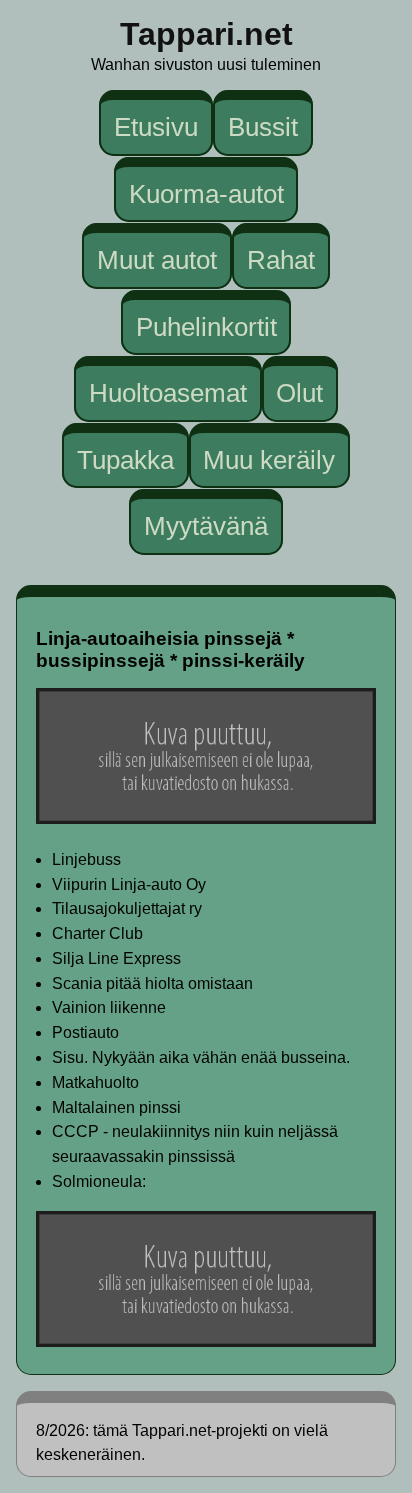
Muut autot (157, 260)
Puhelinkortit (206, 326)
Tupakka (125, 460)
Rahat (281, 260)
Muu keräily (269, 460)
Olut (299, 393)
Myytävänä (206, 526)
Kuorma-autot (206, 193)
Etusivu (156, 127)
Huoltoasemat (168, 393)
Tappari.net (206, 34)
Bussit (263, 127)
